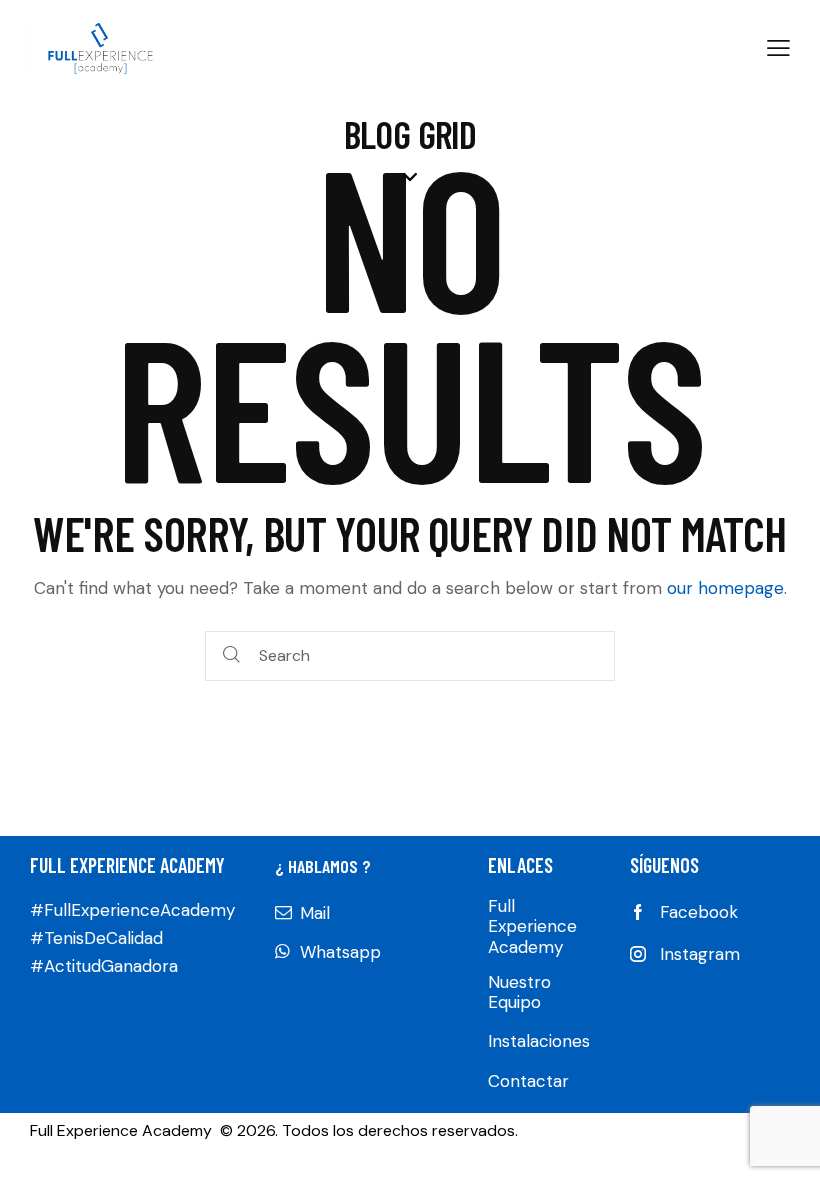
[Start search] (232, 656)
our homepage (725, 588)
